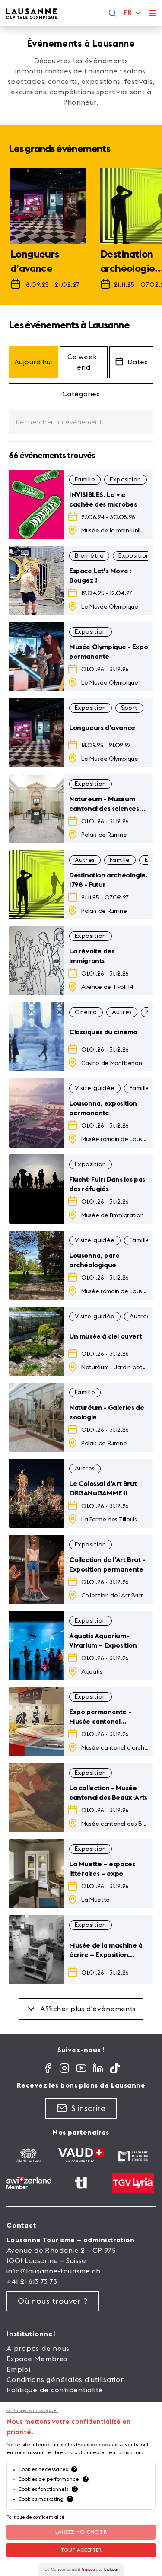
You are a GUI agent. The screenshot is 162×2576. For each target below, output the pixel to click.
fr (127, 13)
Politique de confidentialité (55, 2390)
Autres (85, 860)
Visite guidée (95, 1088)
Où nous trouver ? (53, 2301)
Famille (85, 480)
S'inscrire (89, 2108)
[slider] (81, 233)
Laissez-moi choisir (81, 2532)
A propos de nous (38, 2349)
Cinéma (86, 1012)
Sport (129, 708)
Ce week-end (84, 362)
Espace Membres (37, 2359)
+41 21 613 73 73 (32, 2282)
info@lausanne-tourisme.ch (53, 2271)
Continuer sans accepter (32, 2410)
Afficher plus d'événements (88, 2009)
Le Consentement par (81, 2569)
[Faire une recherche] (112, 13)
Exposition (125, 480)
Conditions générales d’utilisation (66, 2380)
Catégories (81, 394)
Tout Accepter (81, 2550)
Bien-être (89, 556)
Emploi (19, 2369)
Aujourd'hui (33, 362)
